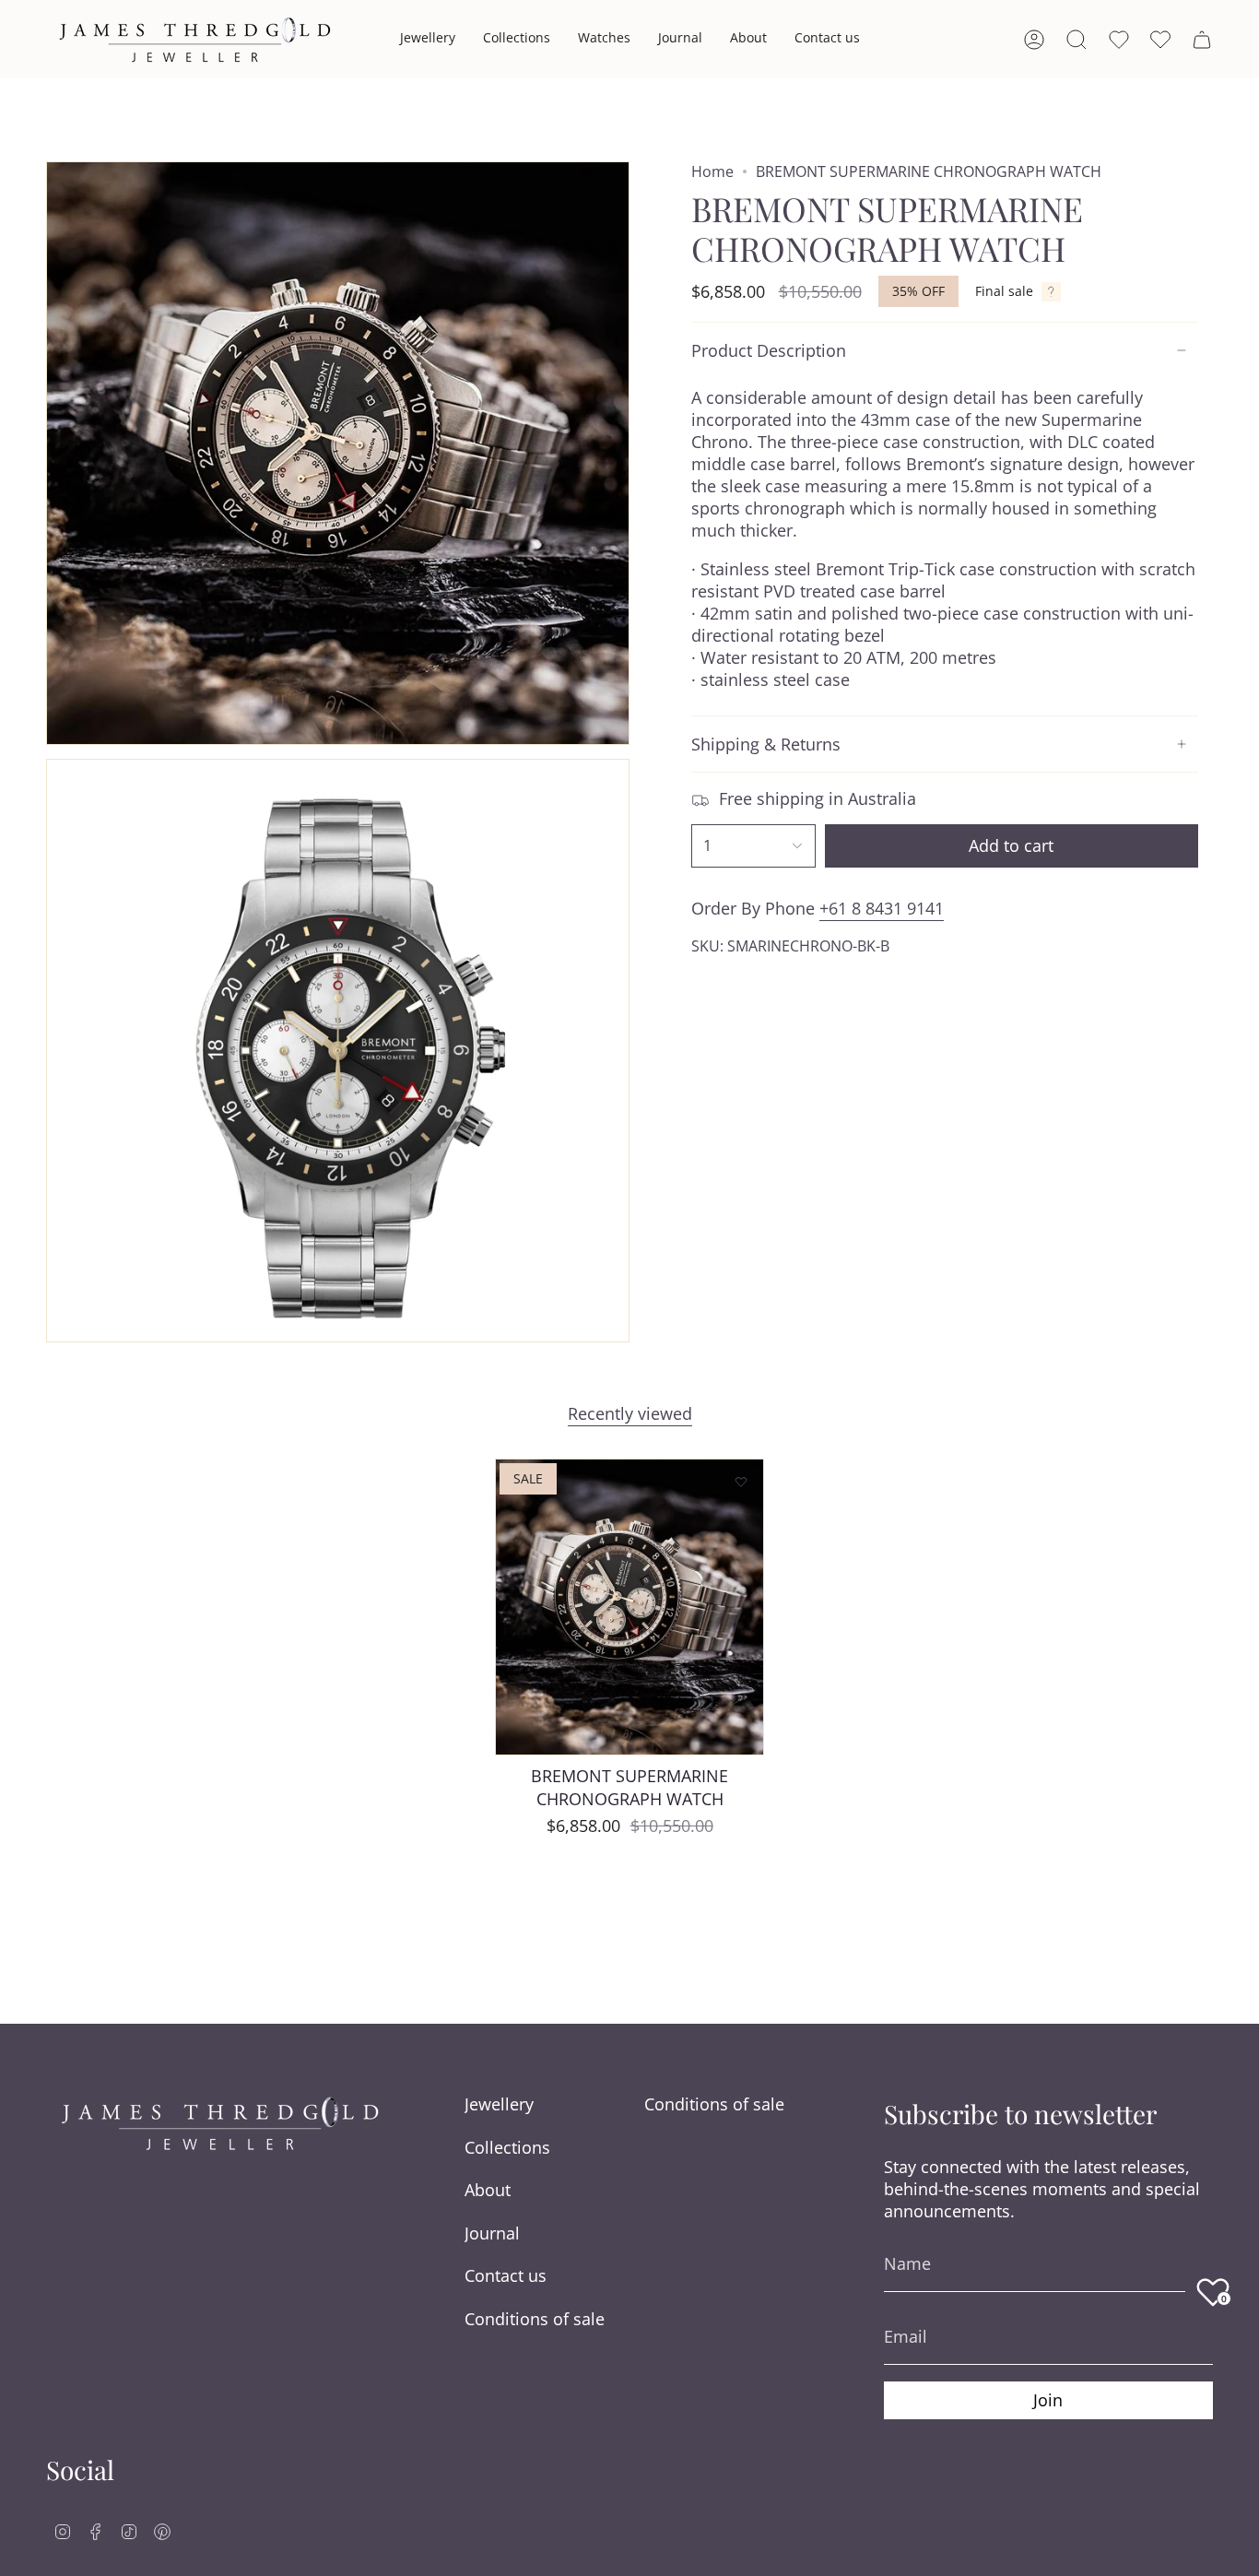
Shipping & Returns (766, 744)
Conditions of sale (535, 2319)
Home (712, 171)
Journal (492, 2233)
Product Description (769, 350)
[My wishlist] (1160, 40)
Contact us (506, 2275)
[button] (428, 39)
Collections (507, 2147)
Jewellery (499, 2104)
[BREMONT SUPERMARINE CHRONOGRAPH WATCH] (630, 1607)
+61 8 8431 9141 (882, 908)
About (488, 2190)
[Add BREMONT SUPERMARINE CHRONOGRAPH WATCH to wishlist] (741, 1482)
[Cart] (1202, 40)
